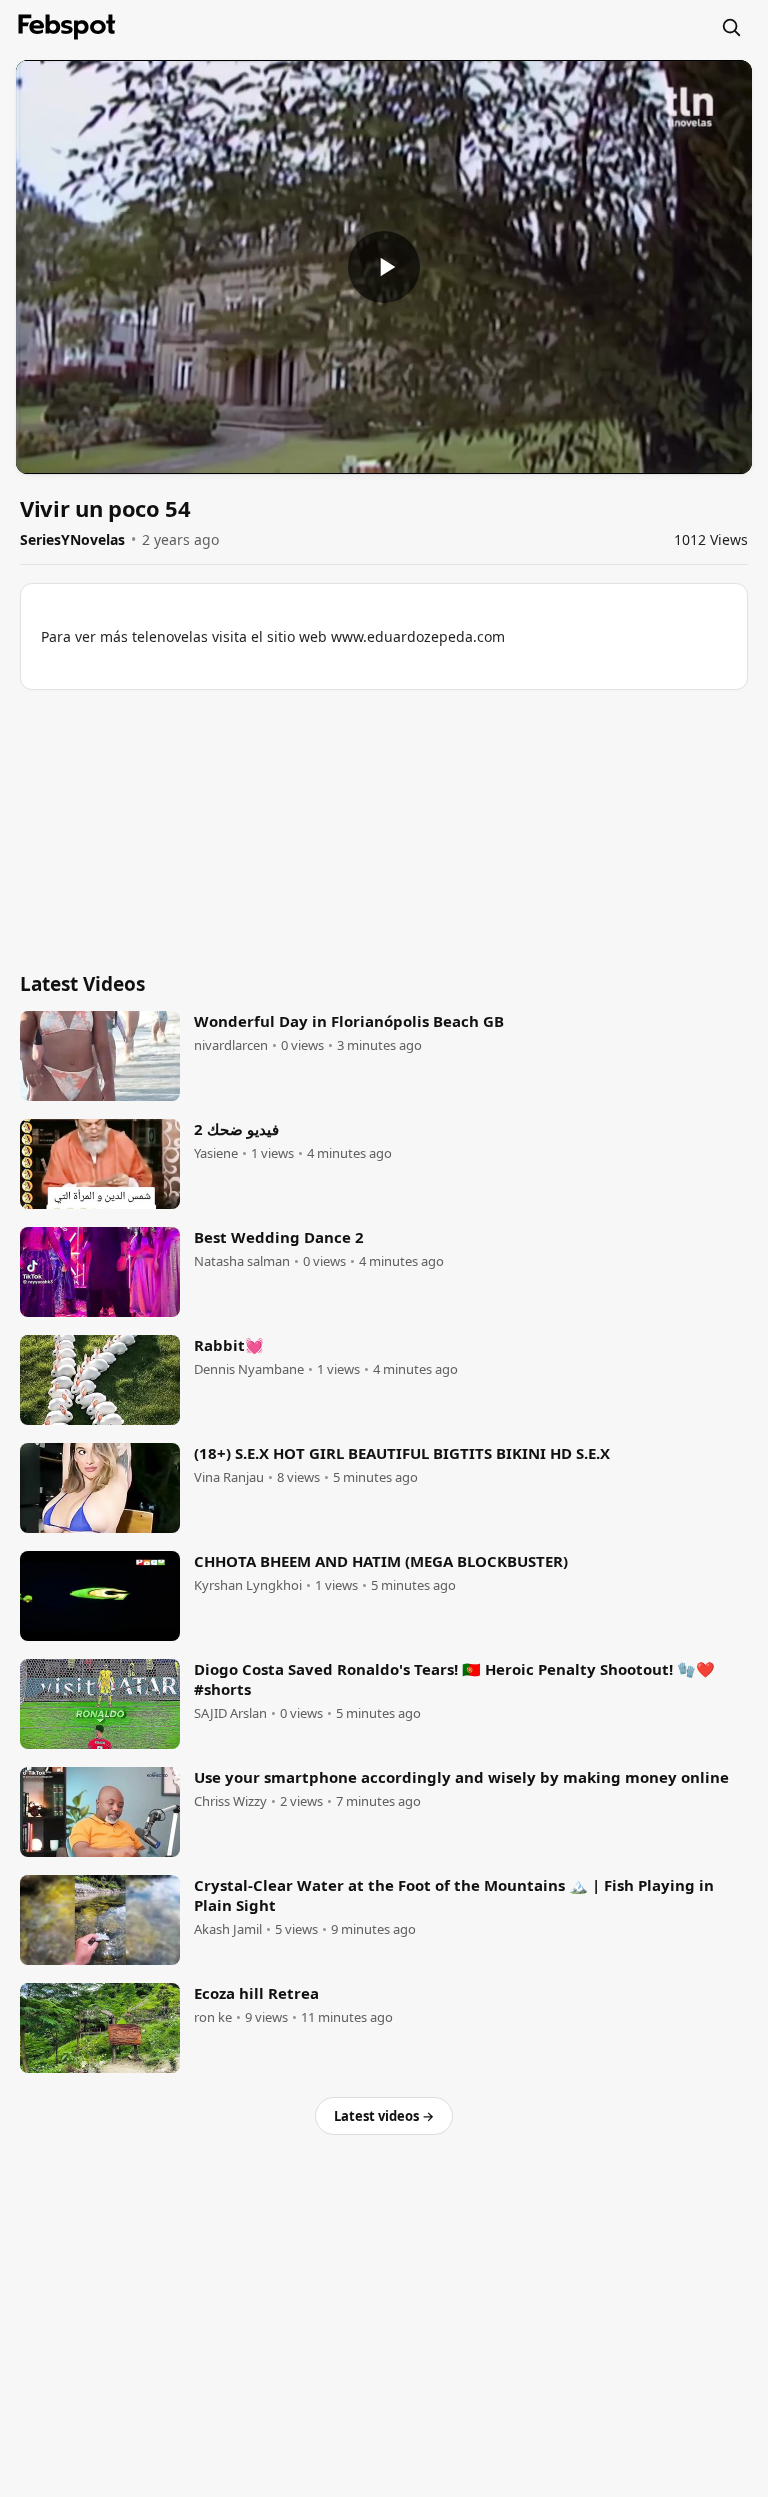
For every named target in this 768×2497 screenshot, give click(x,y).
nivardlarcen (231, 1045)
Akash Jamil (228, 1929)
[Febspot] (67, 27)
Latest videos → (384, 2116)
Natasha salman (242, 1261)
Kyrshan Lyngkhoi (248, 1585)
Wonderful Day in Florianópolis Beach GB (349, 1021)
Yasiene (216, 1153)
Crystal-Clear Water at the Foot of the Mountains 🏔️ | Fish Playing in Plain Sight (454, 1895)
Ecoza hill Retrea (256, 1993)
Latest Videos (82, 984)
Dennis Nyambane (249, 1369)
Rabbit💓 (229, 1345)
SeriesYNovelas (72, 539)
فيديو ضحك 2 (236, 1129)
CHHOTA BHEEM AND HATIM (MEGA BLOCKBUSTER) (381, 1561)
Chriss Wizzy (230, 1801)
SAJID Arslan (230, 1713)
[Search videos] (731, 27)
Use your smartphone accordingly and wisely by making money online (461, 1777)
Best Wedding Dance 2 (279, 1237)
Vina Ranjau (229, 1477)
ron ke (213, 2017)
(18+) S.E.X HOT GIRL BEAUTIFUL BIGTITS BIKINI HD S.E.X (402, 1453)
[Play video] (384, 267)
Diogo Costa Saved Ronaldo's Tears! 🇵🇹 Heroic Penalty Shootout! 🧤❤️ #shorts (454, 1679)
